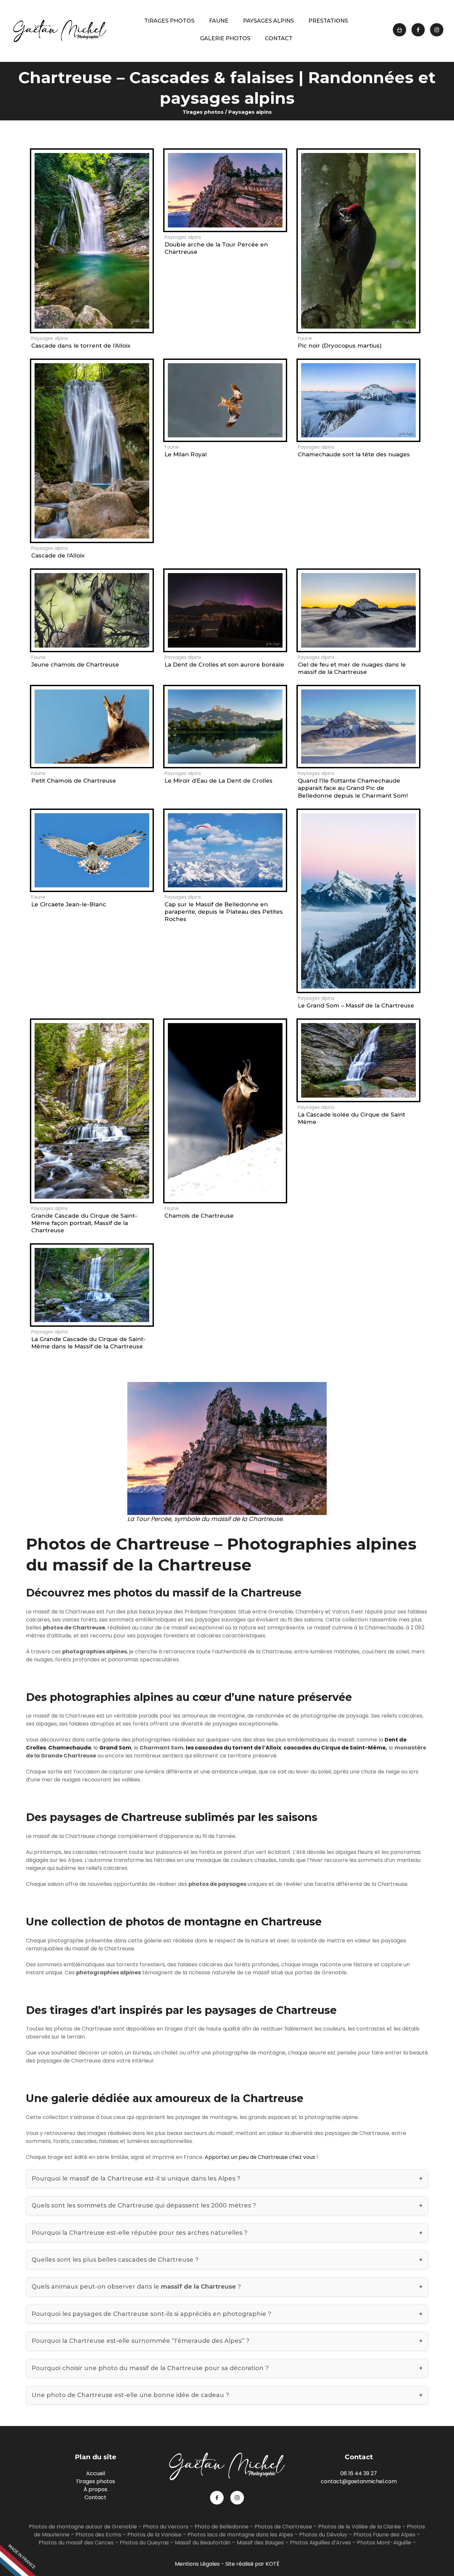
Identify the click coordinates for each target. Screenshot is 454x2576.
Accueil (96, 2473)
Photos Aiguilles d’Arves (320, 2543)
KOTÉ (273, 2564)
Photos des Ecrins (98, 2535)
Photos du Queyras (144, 2543)
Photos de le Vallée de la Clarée (359, 2527)
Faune (219, 21)
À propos (95, 2489)
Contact (279, 38)
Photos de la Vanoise (154, 2535)
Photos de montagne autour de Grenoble (83, 2527)
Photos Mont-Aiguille (384, 2543)
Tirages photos (169, 21)
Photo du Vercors (166, 2527)
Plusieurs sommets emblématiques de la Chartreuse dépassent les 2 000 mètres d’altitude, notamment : (211, 2208)
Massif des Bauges (260, 2543)
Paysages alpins (268, 21)
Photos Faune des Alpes (384, 2535)
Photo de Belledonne (222, 2527)
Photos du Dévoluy (323, 2535)
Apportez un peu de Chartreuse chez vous (260, 2157)
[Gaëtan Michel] (60, 31)
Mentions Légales (197, 2564)
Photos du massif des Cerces (76, 2543)
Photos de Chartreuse (284, 2527)
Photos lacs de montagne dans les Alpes (240, 2535)
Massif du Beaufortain (203, 2543)
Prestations (328, 21)
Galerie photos (225, 38)
